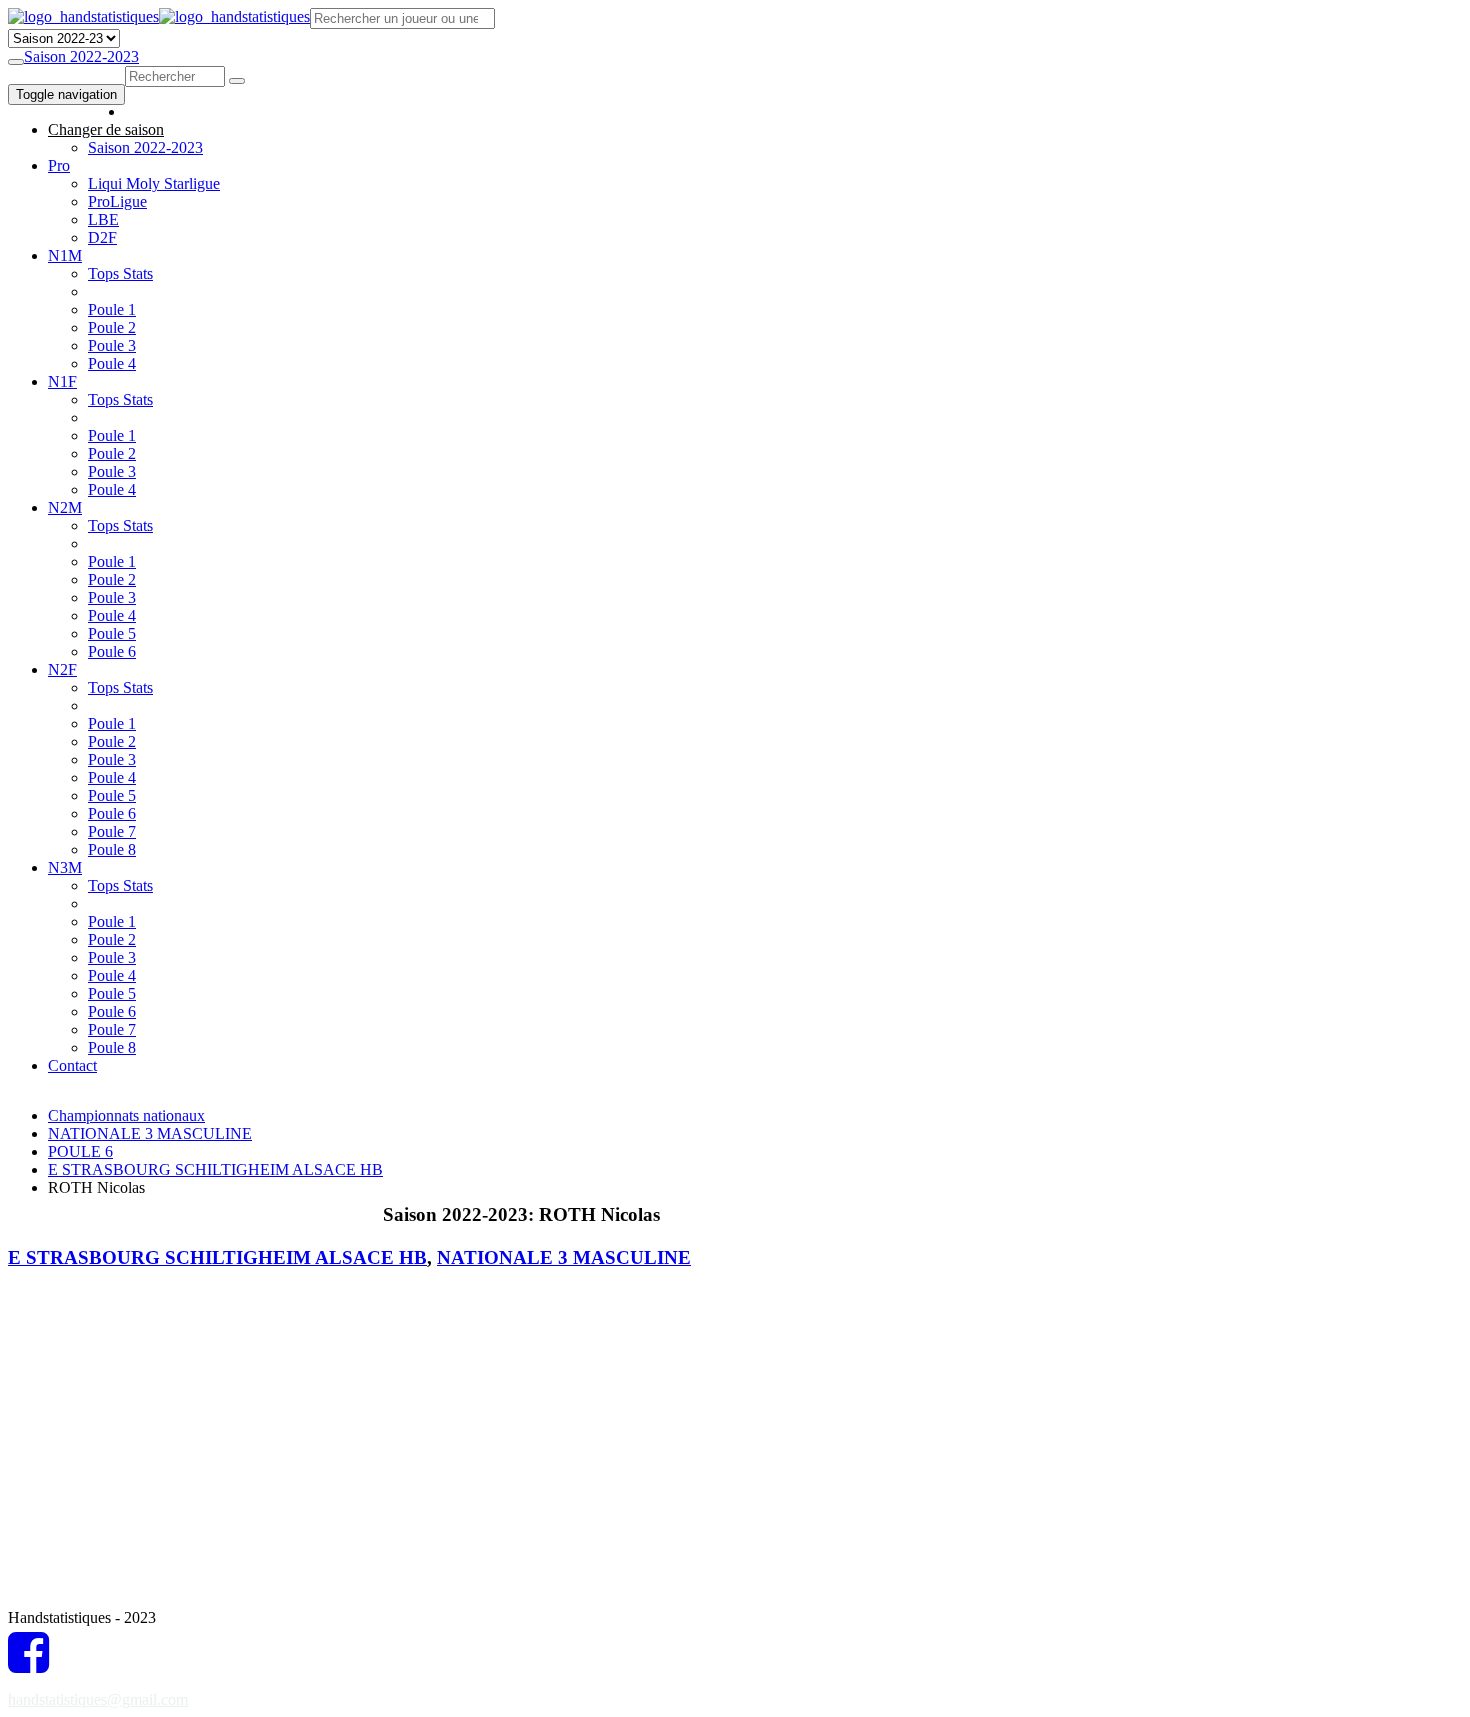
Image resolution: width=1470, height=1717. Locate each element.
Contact (72, 1065)
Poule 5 (112, 633)
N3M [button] (65, 867)
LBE (103, 219)
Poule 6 (112, 651)
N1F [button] (62, 381)
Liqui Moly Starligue (154, 183)
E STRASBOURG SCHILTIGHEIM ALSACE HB (215, 1169)
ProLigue (117, 201)
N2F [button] (62, 669)
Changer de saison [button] (106, 129)
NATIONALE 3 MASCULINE (150, 1133)
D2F (102, 237)
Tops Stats (120, 273)
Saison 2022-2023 (81, 56)
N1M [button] (65, 255)
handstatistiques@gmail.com (98, 1699)
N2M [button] (65, 507)
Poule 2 (112, 327)
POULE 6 (80, 1151)
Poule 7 (112, 831)
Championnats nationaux (126, 1115)
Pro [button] (59, 165)
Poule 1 (112, 309)
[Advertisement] (747, 1136)
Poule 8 (112, 849)
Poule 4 (112, 363)
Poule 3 (112, 345)
